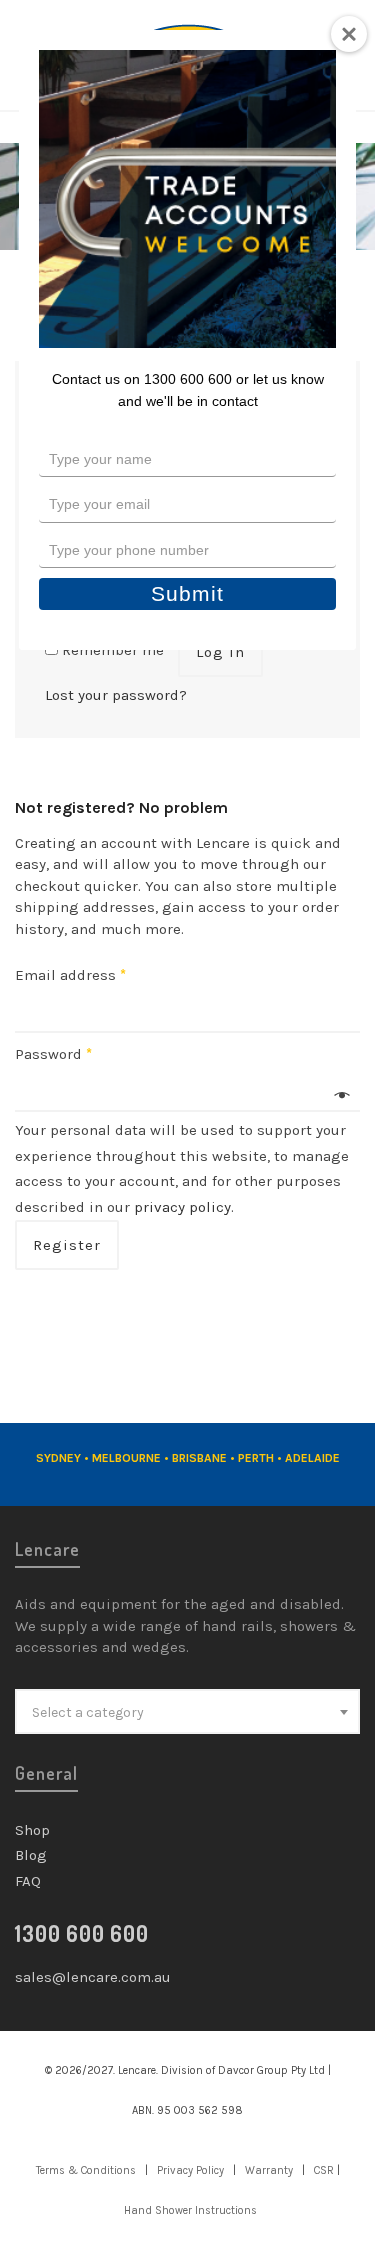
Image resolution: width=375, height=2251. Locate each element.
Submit (187, 593)
